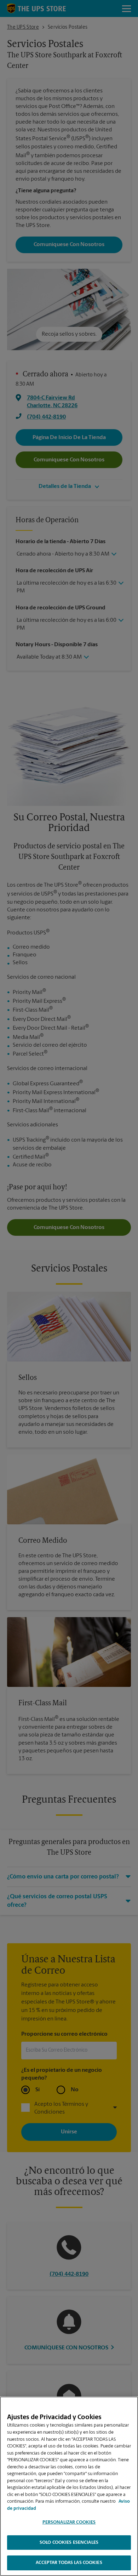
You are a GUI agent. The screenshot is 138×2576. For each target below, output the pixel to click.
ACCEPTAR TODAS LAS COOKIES (69, 2563)
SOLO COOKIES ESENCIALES (69, 2543)
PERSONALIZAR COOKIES (69, 2522)
